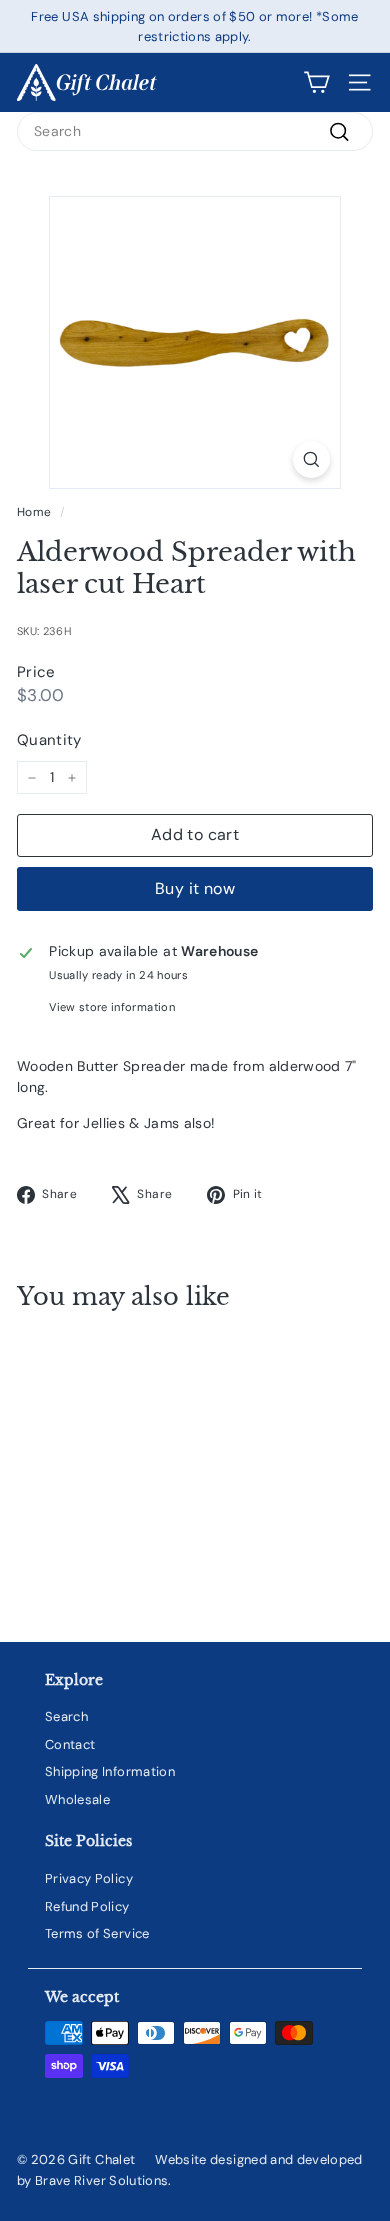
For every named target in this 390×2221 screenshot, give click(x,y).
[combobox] (195, 131)
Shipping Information (110, 1771)
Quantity (49, 740)
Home (34, 512)
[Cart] (316, 82)
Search (66, 1716)
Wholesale (77, 1799)
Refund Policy (87, 1906)
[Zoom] (311, 459)
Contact (70, 1744)
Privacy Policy (89, 1878)
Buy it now (195, 888)
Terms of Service (97, 1933)
